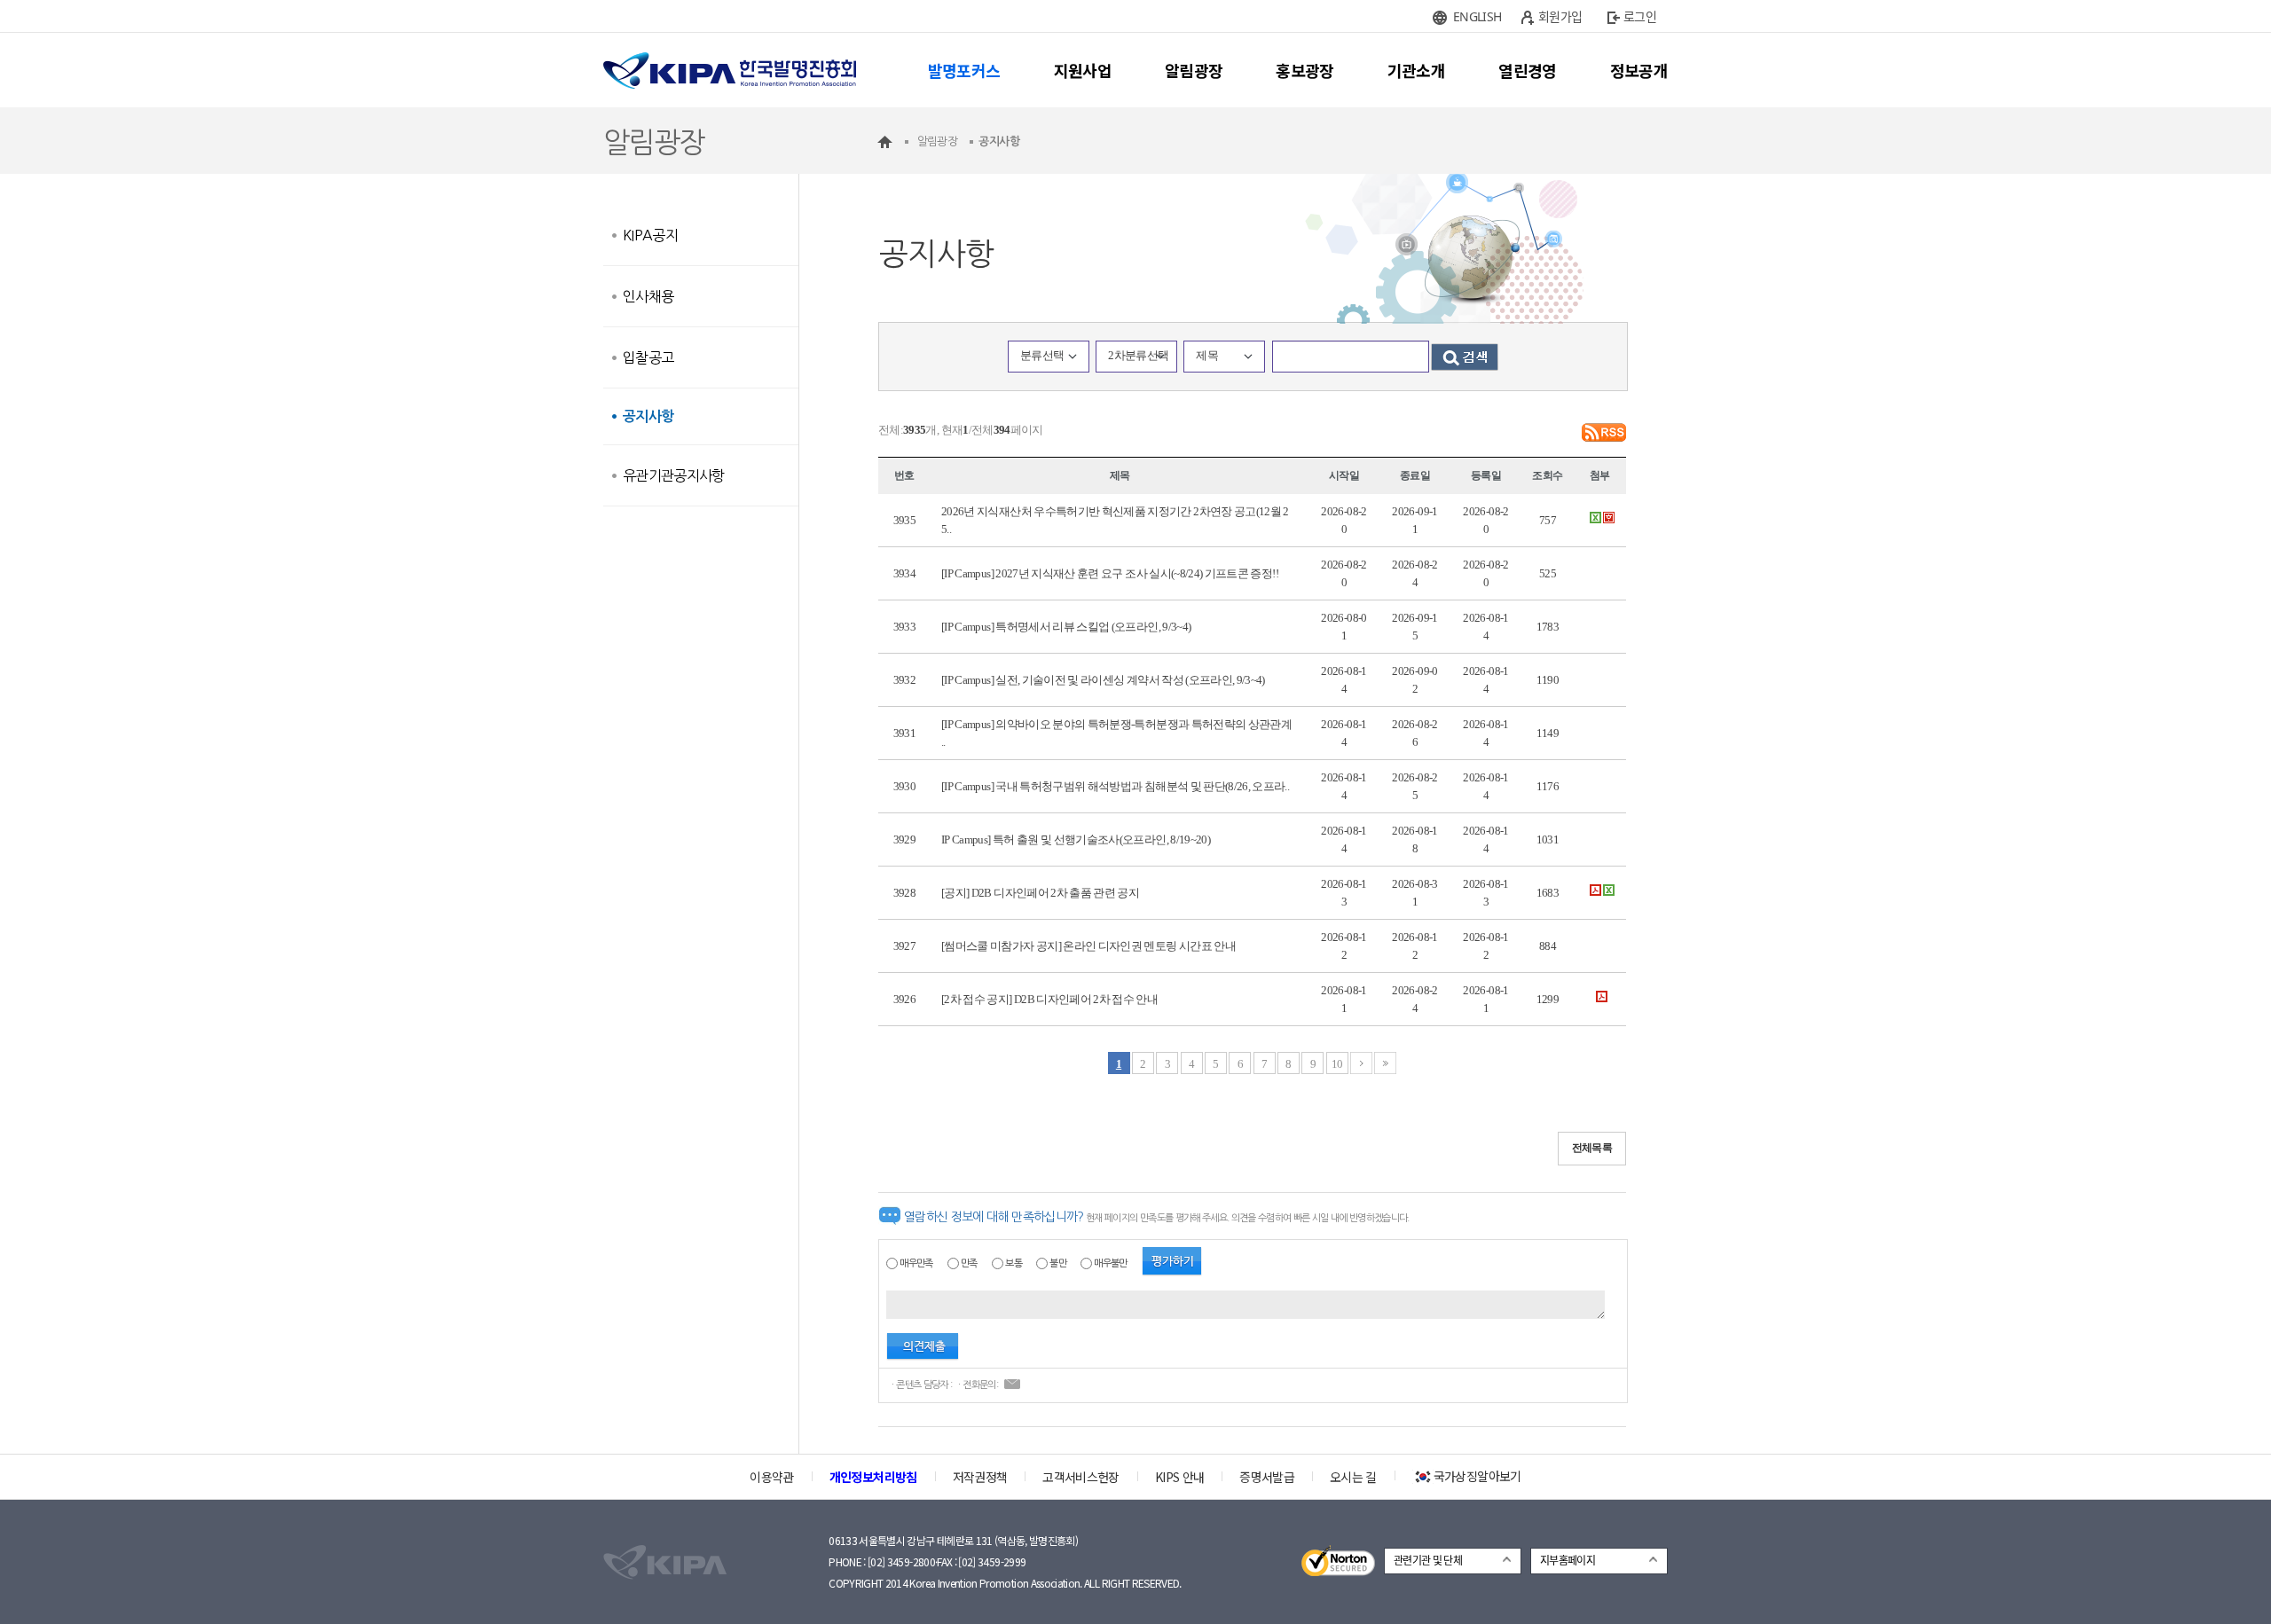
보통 (1014, 1263)
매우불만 (1110, 1263)
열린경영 (1527, 70)
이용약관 (771, 1477)
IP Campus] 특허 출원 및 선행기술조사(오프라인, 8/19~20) (1076, 839)
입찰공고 (648, 357)
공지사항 (648, 416)
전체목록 (1592, 1148)
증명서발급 (1267, 1477)
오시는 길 (1353, 1477)
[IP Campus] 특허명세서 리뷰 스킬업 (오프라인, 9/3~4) (1066, 627)
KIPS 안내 (1179, 1477)
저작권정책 (980, 1477)
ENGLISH (1477, 16)
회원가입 (1560, 16)
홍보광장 (1304, 70)
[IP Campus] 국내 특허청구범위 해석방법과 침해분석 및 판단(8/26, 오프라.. (1115, 786)
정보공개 (1639, 70)
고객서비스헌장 (1080, 1477)
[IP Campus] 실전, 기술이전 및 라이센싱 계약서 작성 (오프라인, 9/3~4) (1103, 680)
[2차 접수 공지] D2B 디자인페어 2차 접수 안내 (1049, 999)
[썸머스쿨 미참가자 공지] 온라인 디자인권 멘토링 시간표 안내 (1088, 946)
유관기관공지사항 (674, 475)
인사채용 (648, 296)
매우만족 (916, 1263)
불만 (1058, 1263)
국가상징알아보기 (1477, 1476)
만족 (969, 1263)
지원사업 (1083, 70)
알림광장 (1194, 70)
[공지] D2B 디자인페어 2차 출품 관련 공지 (1040, 893)
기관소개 (1416, 70)
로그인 (1640, 16)
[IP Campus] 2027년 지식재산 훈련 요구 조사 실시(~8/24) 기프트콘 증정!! (1110, 573)
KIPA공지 (650, 235)
